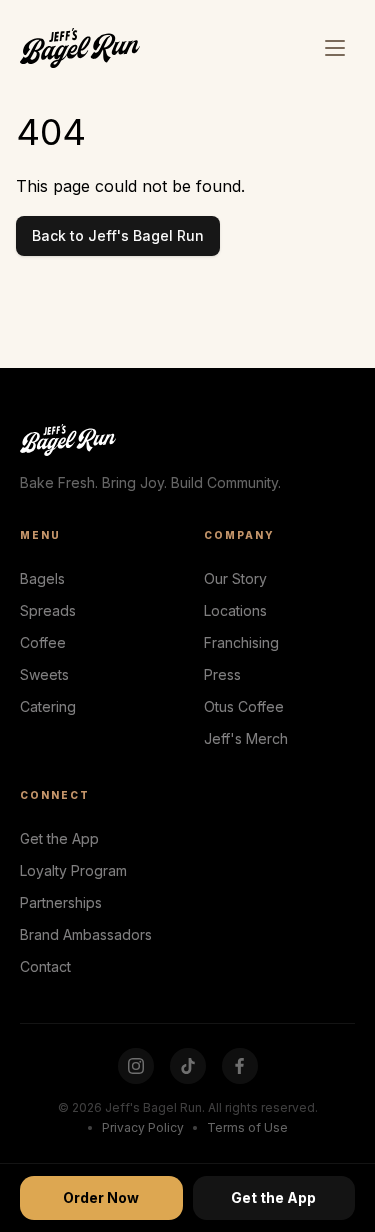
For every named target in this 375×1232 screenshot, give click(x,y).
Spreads (48, 610)
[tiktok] (188, 1066)
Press (222, 674)
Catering (48, 706)
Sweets (44, 674)
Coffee (43, 642)
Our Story (235, 578)
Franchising (241, 642)
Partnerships (61, 902)
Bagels (42, 578)
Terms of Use (247, 1127)
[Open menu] (335, 48)
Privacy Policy (143, 1127)
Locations (235, 610)
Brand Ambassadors (86, 934)
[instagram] (136, 1066)
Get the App (59, 838)
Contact (45, 966)
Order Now (101, 1197)
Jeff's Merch (246, 738)
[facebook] (240, 1066)
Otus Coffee (244, 706)
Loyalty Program (73, 870)
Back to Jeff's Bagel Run (118, 235)
